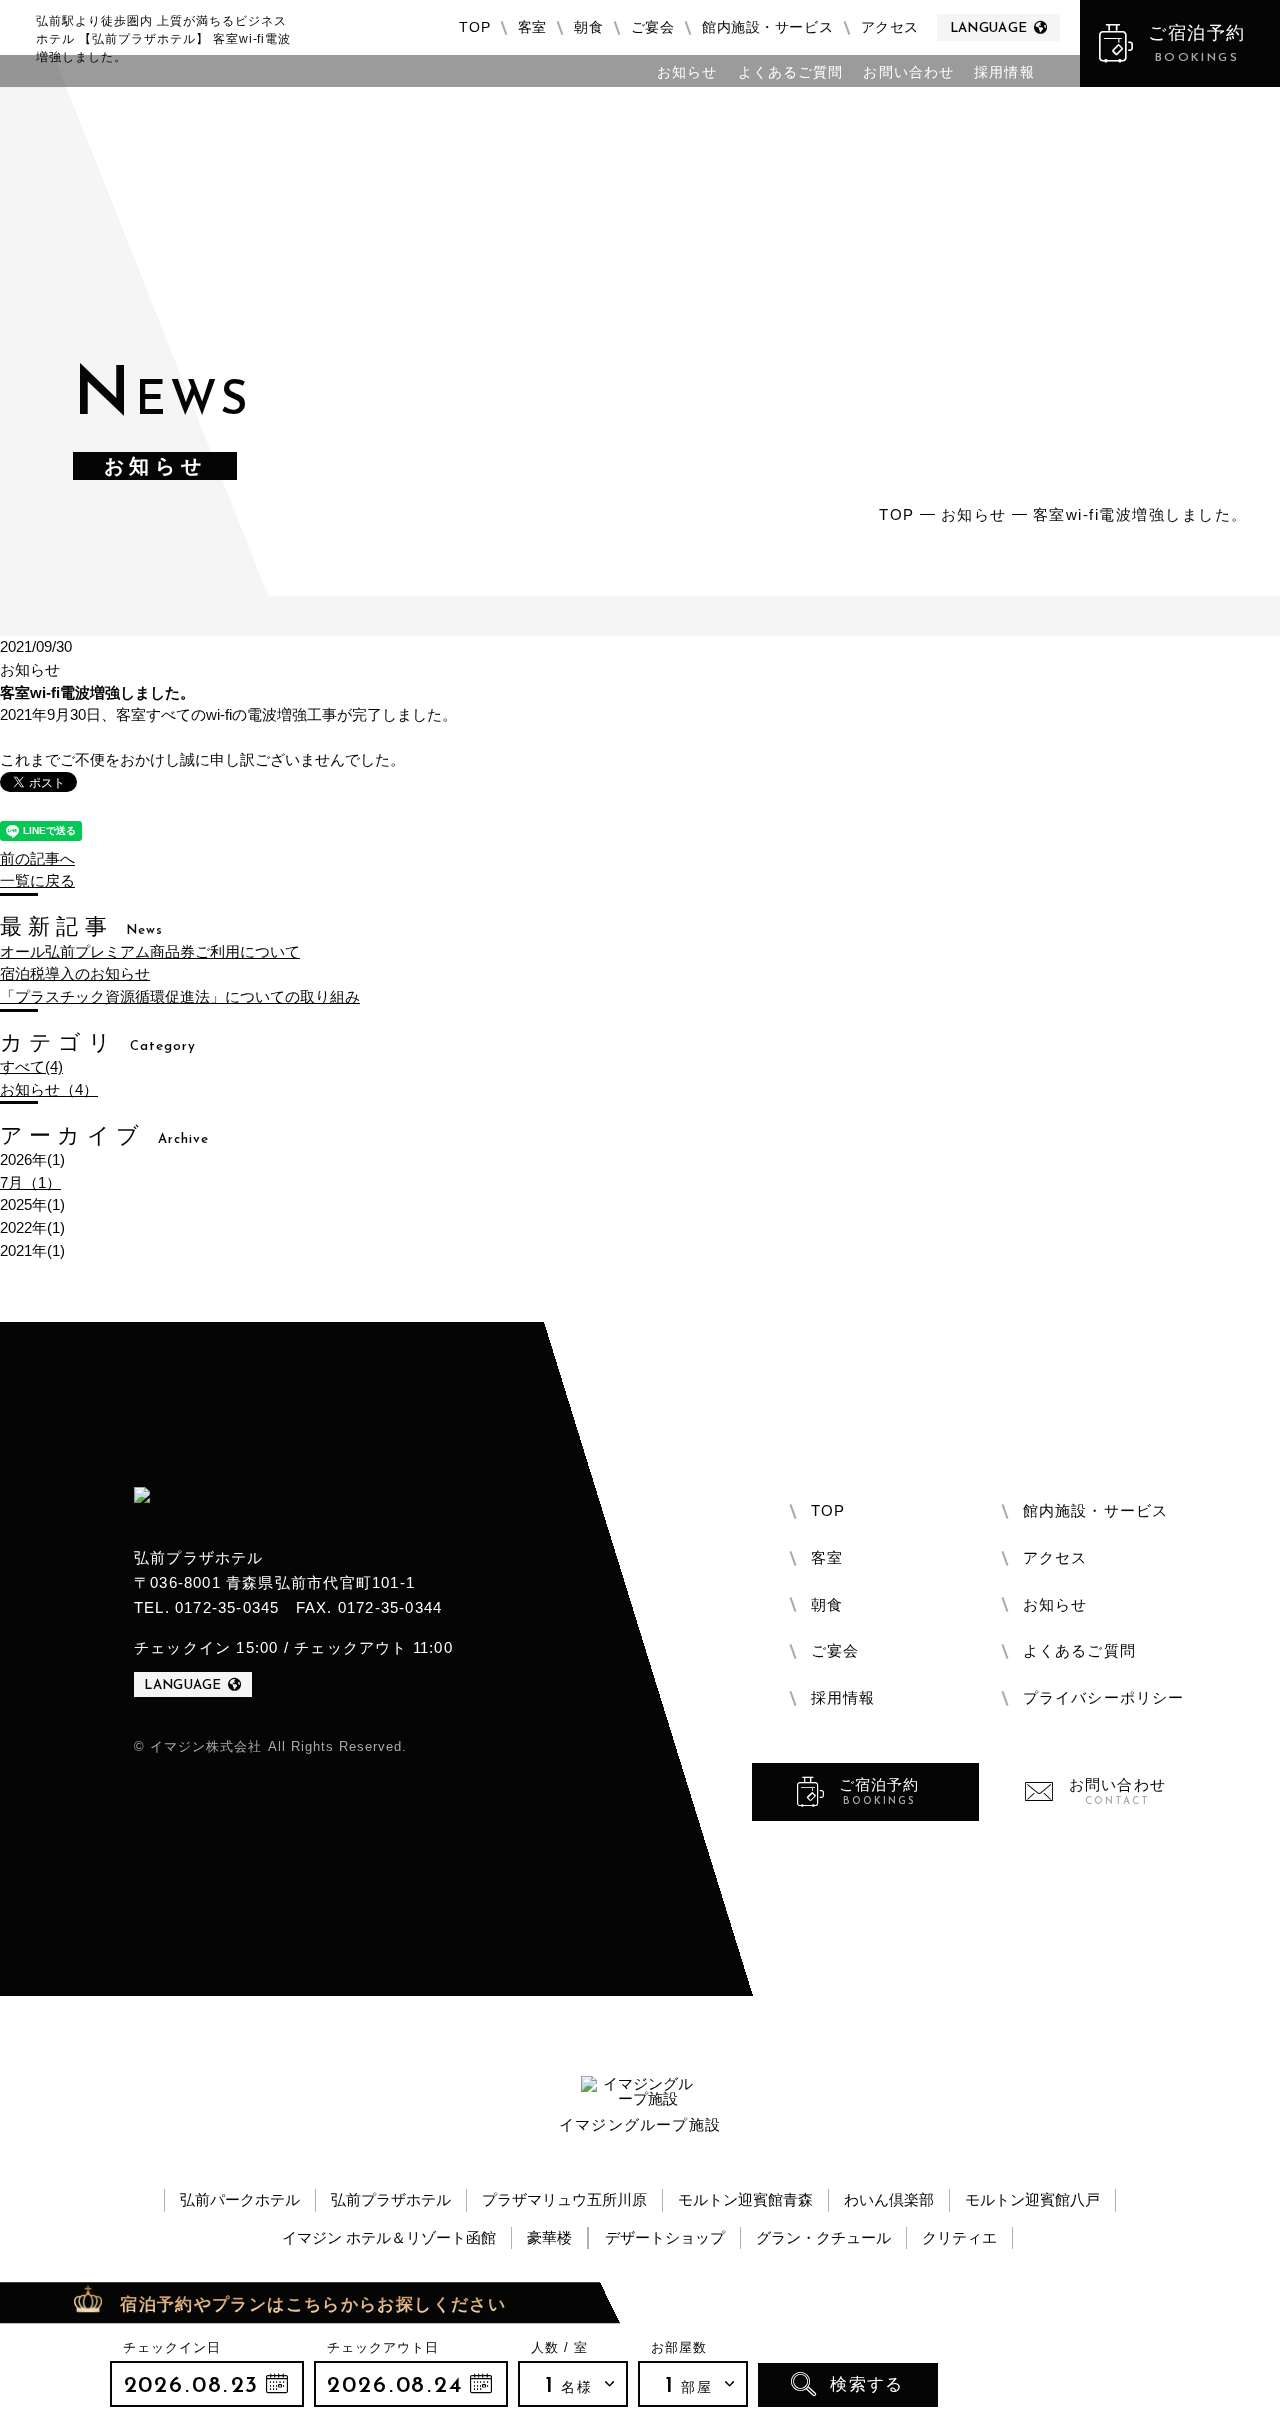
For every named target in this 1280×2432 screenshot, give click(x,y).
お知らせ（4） (49, 1089)
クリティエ (959, 2237)
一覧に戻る (37, 880)
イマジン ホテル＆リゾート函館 (389, 2237)
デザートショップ (665, 2237)
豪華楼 (549, 2237)
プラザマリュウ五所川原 (564, 2199)
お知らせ (687, 73)
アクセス (890, 27)
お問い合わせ (908, 73)
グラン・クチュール (823, 2237)
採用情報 (1004, 73)
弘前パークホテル (240, 2199)
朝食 (588, 27)
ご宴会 (653, 27)
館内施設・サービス (767, 27)
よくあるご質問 (791, 73)
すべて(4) (31, 1066)
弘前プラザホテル (391, 2199)
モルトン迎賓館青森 (745, 2199)
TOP (474, 27)
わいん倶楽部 (889, 2199)
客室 (532, 27)
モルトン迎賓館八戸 (1032, 2199)
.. (207, 2384)
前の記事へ (37, 858)
